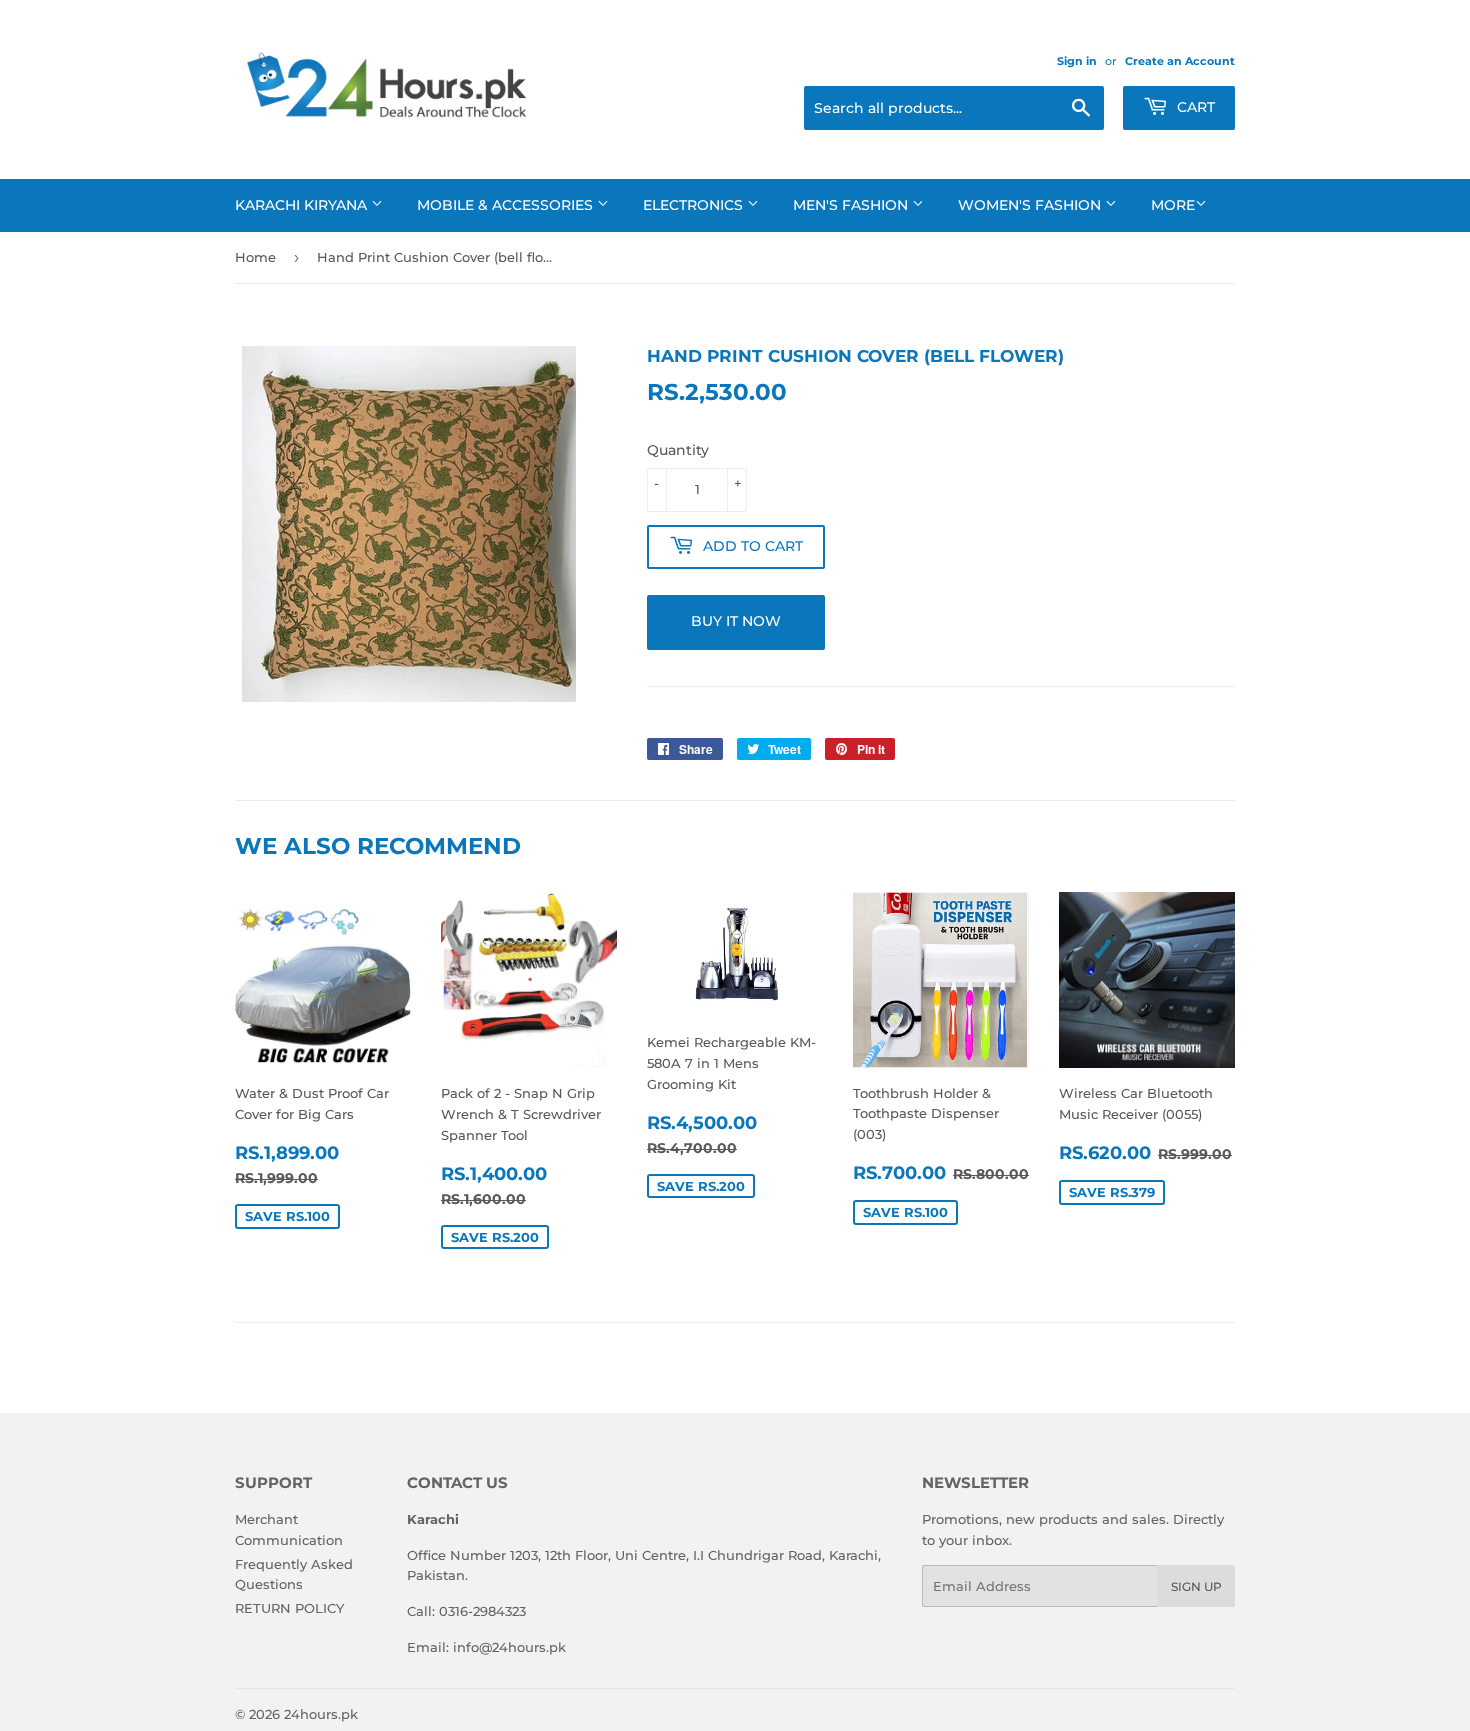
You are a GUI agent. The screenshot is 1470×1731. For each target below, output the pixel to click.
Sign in (1077, 61)
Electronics (695, 205)
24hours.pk (321, 1714)
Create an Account (1180, 61)
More (1173, 205)
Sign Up (1196, 1586)
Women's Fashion (1031, 205)
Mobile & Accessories (507, 205)
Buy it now (736, 621)
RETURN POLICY (289, 1608)
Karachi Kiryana (303, 205)
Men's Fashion (852, 205)
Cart (1194, 107)
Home (255, 257)
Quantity (678, 450)
